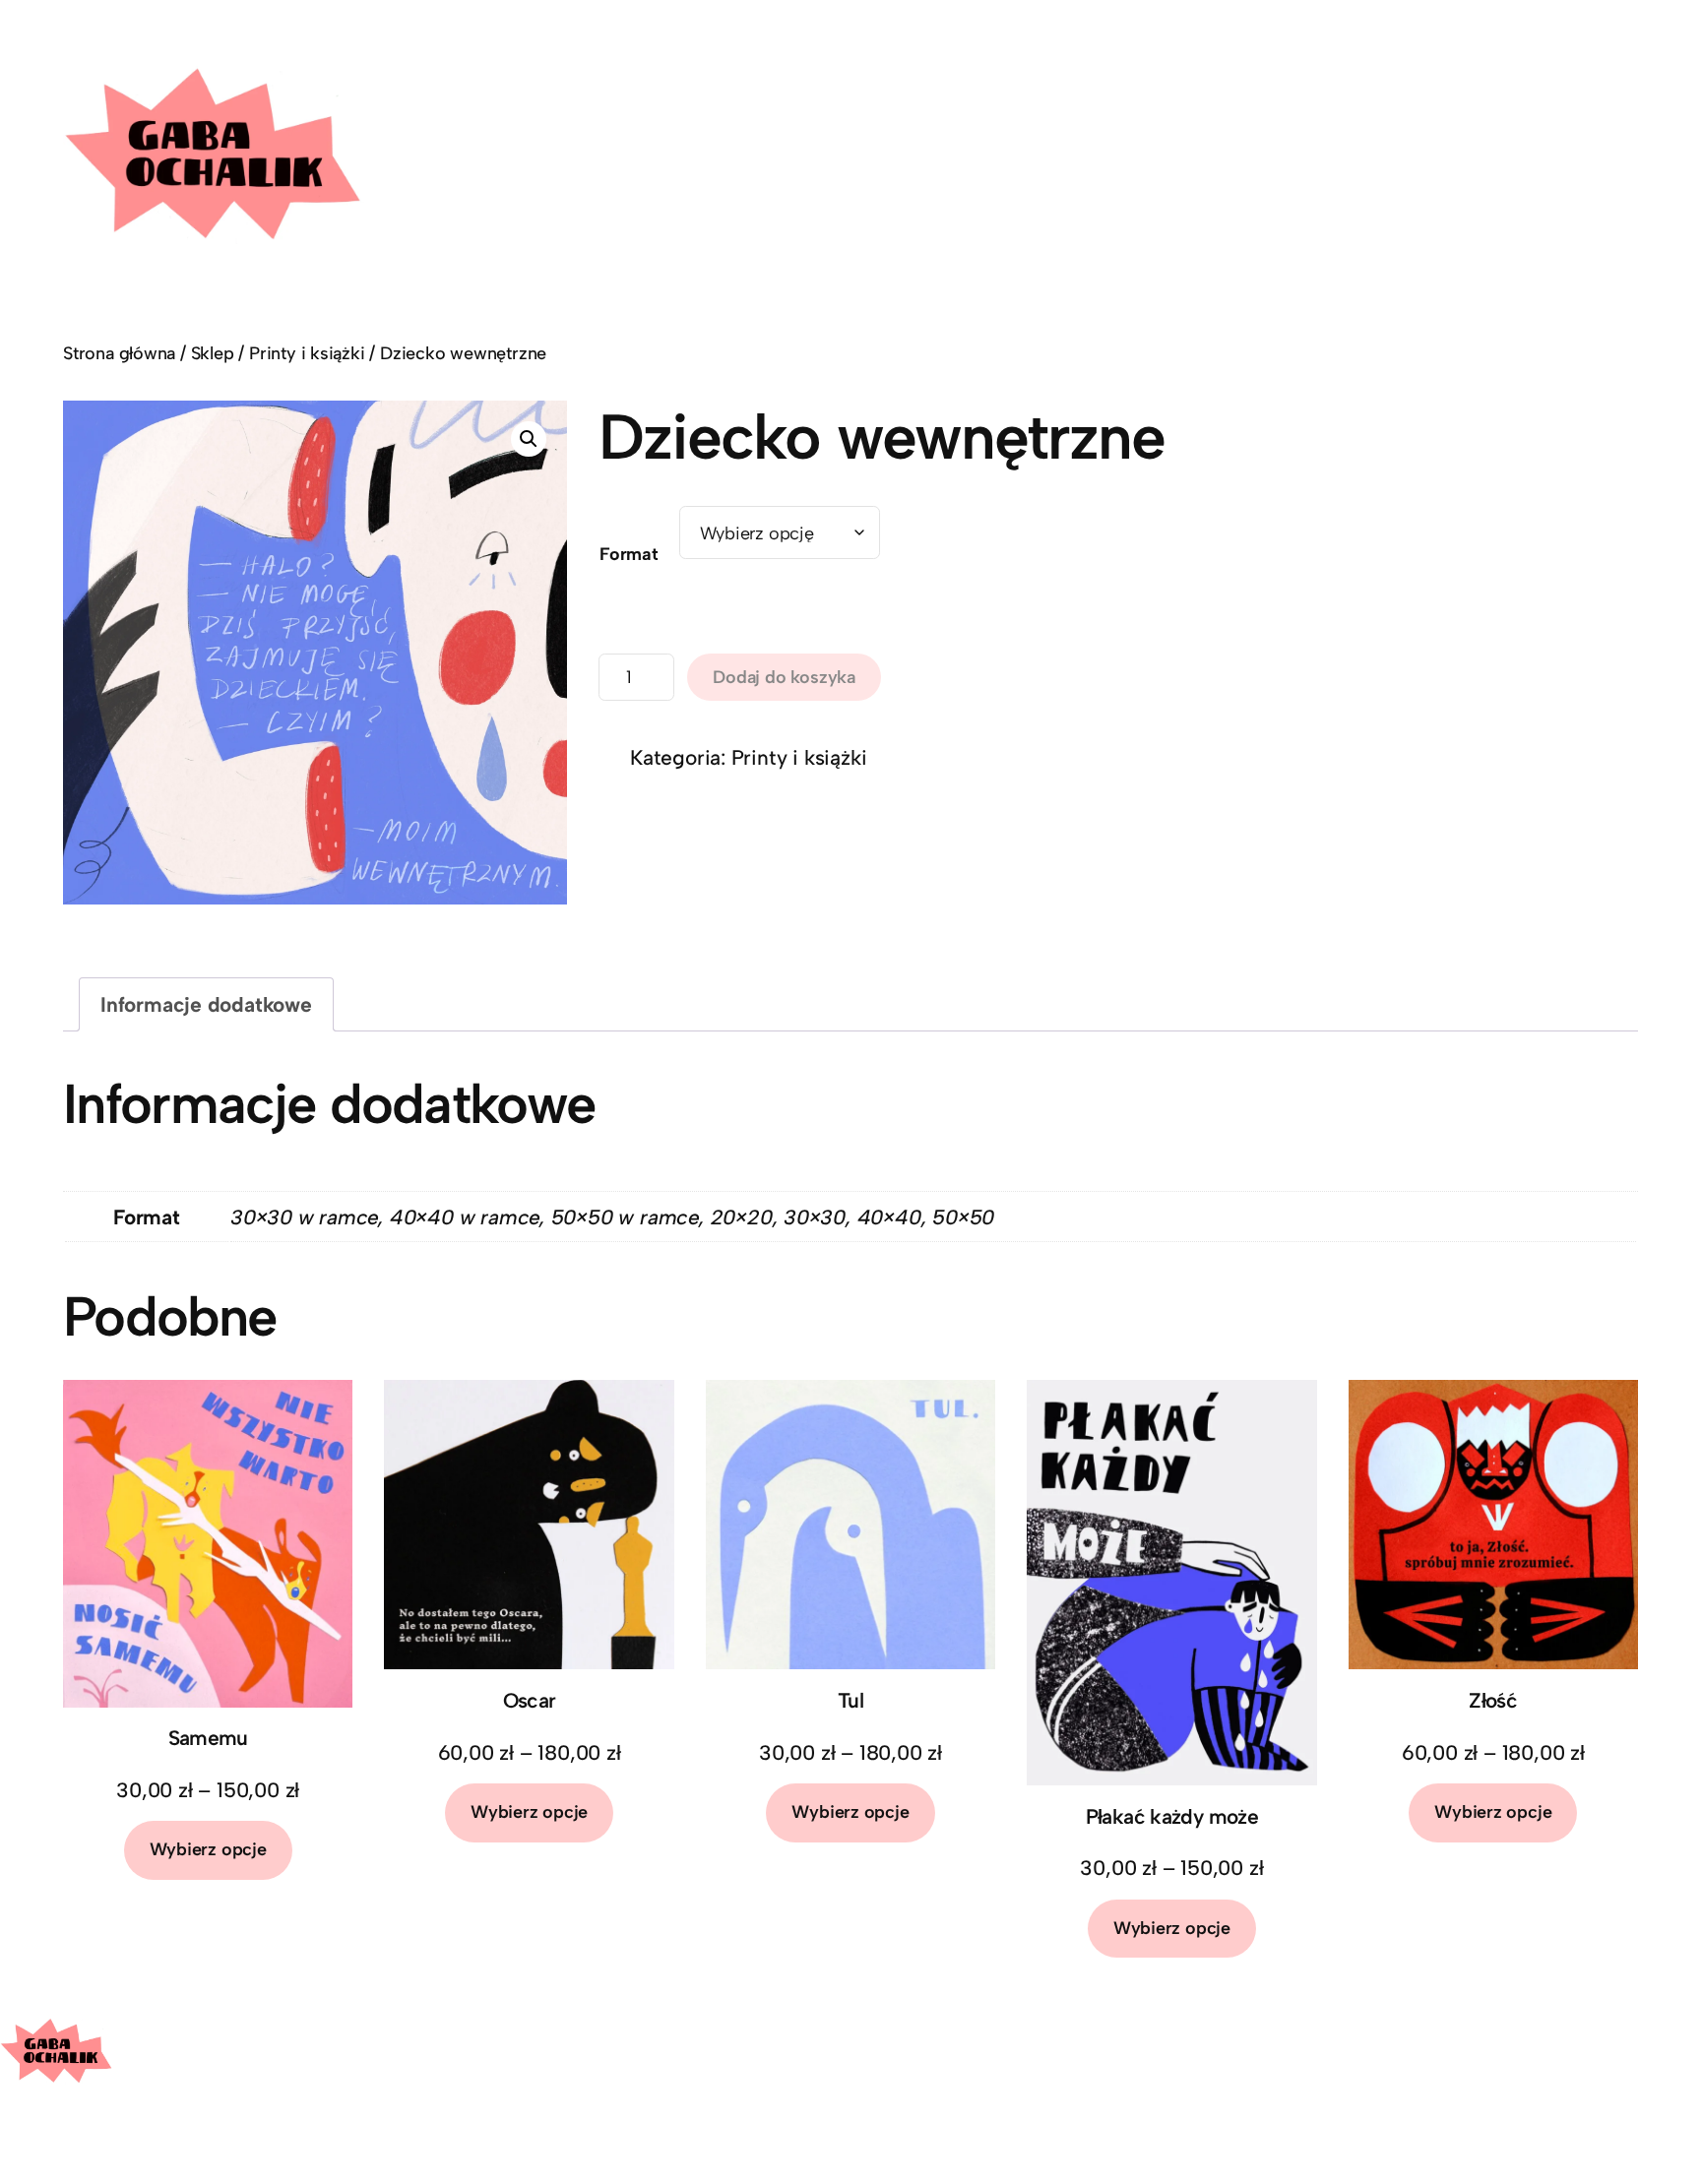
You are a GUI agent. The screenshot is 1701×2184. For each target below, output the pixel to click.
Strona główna (119, 353)
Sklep (213, 353)
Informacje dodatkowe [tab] (206, 1004)
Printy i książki (307, 353)
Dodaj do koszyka (784, 677)
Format (629, 554)
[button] (529, 439)
